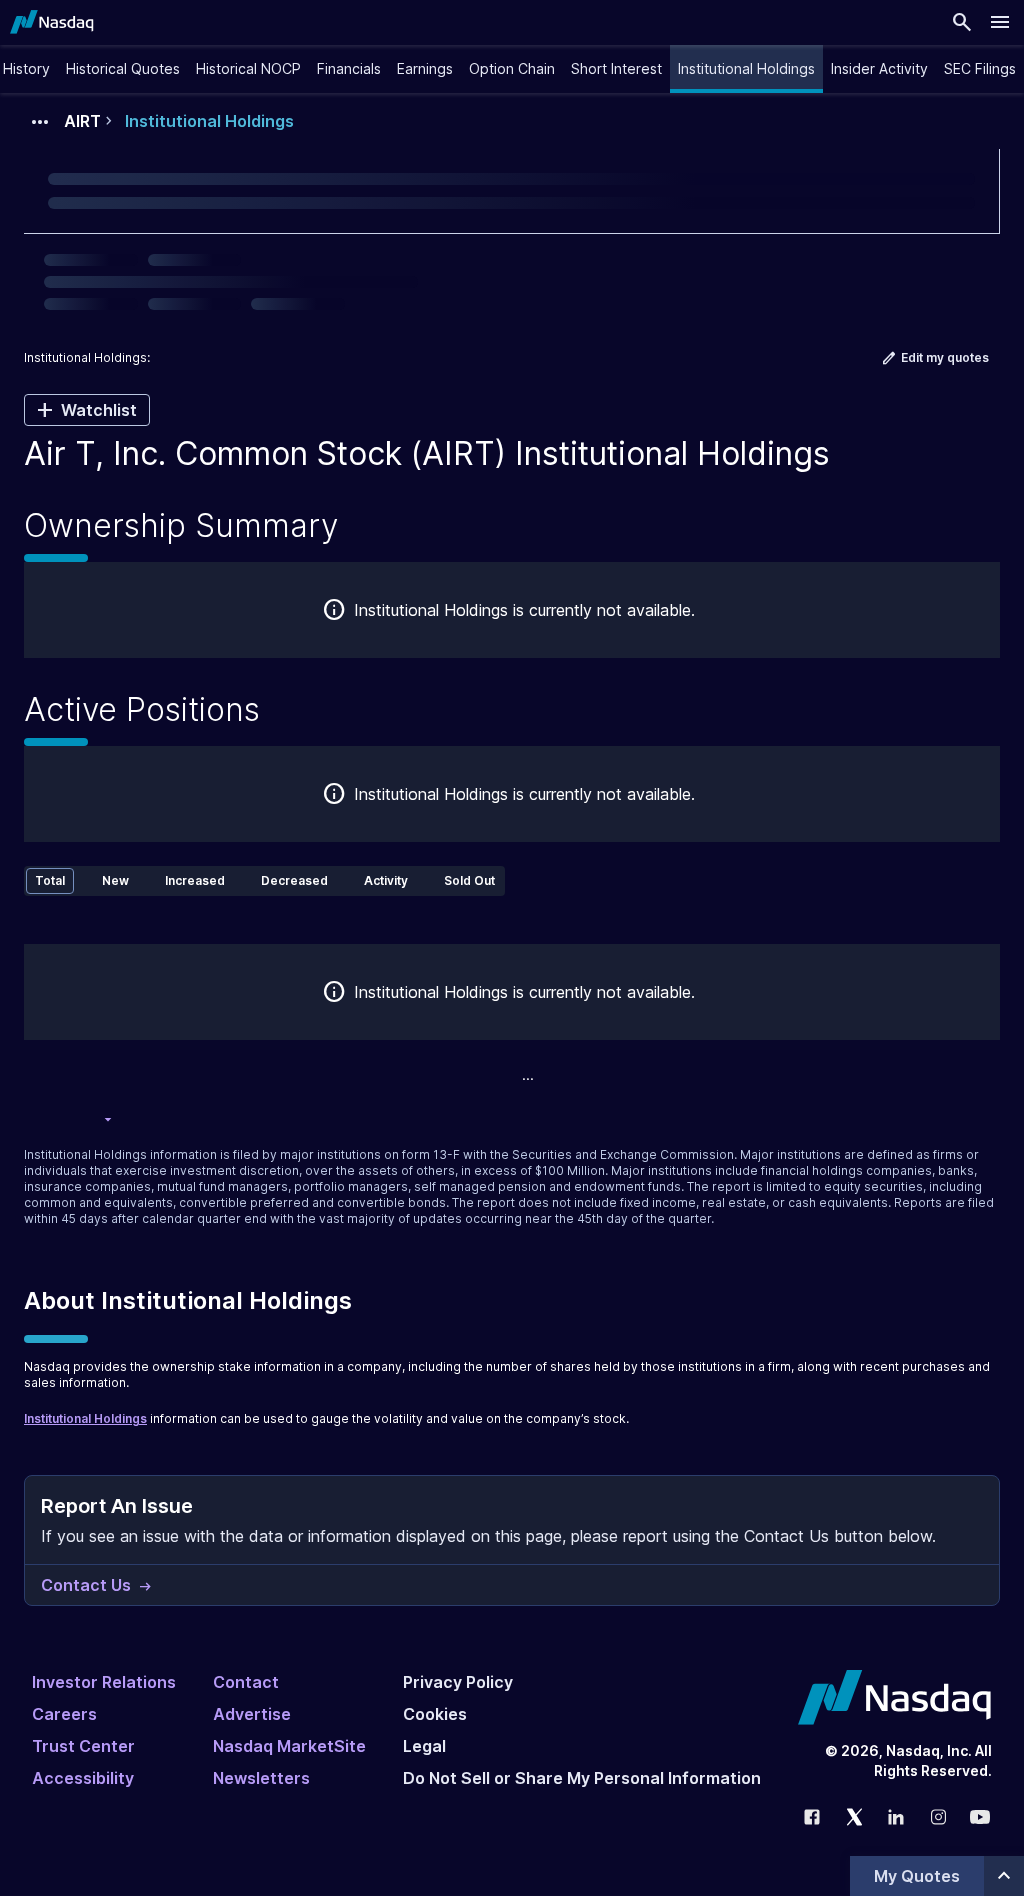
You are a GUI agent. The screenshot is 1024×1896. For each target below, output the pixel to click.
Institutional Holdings (85, 1418)
